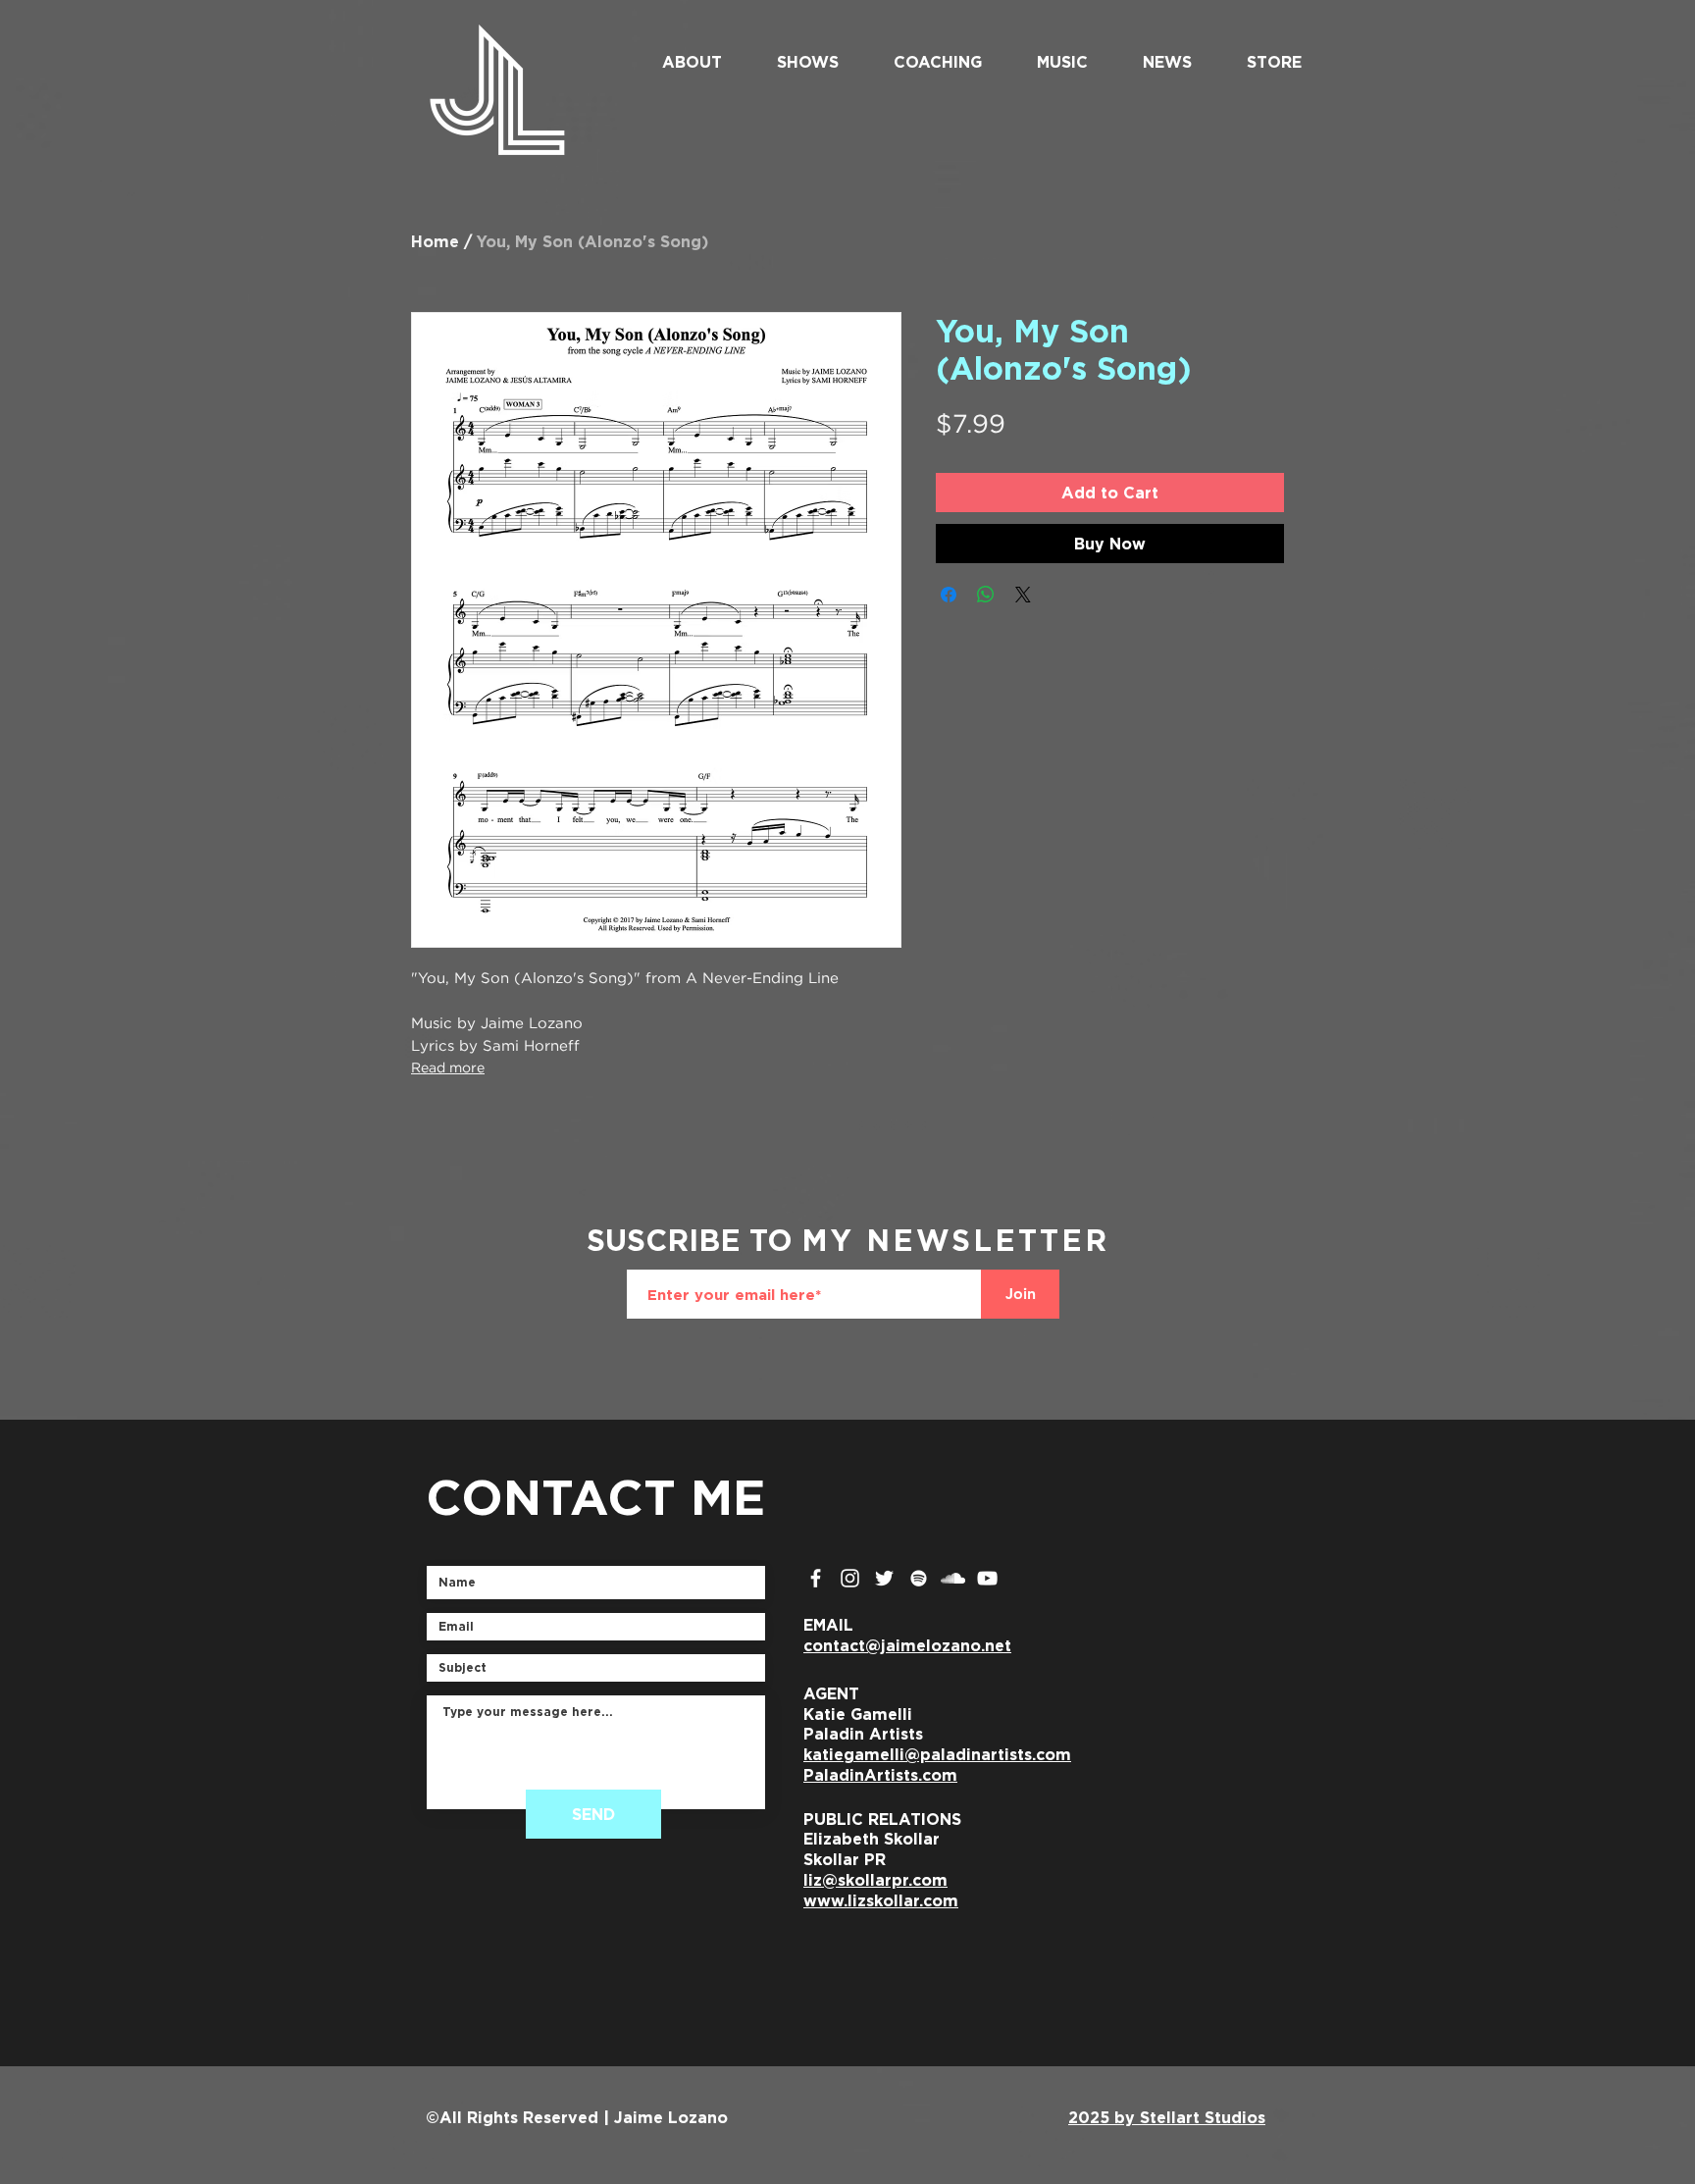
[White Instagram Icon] (850, 1578)
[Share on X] (1023, 595)
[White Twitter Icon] (884, 1578)
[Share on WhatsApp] (986, 595)
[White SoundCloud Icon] (953, 1578)
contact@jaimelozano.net (907, 1645)
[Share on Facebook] (949, 595)
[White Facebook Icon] (816, 1578)
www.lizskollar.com (881, 1900)
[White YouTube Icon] (987, 1578)
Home (435, 241)
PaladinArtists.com (880, 1775)
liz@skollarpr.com (875, 1880)
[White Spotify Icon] (919, 1578)
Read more (448, 1068)
